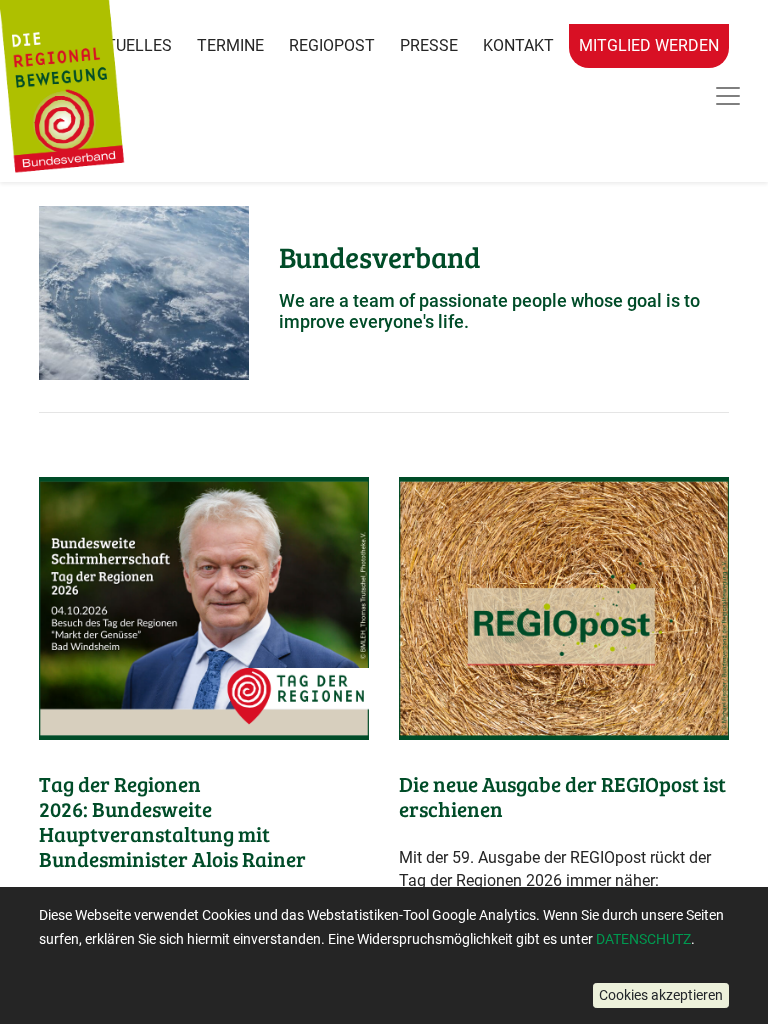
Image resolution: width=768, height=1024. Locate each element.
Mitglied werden (649, 45)
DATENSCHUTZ (643, 939)
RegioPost (332, 45)
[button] (661, 995)
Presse (429, 45)
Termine (230, 45)
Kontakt (518, 45)
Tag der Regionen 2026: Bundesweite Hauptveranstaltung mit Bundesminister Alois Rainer (172, 821)
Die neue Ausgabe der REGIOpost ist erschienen (562, 796)
